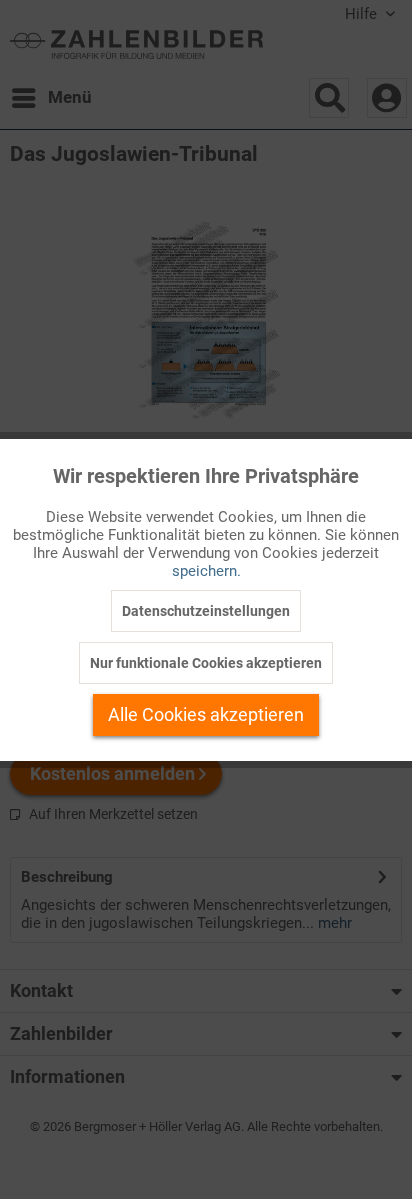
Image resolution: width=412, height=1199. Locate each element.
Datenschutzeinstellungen (206, 611)
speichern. (206, 571)
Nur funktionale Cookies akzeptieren (206, 663)
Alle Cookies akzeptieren (206, 714)
